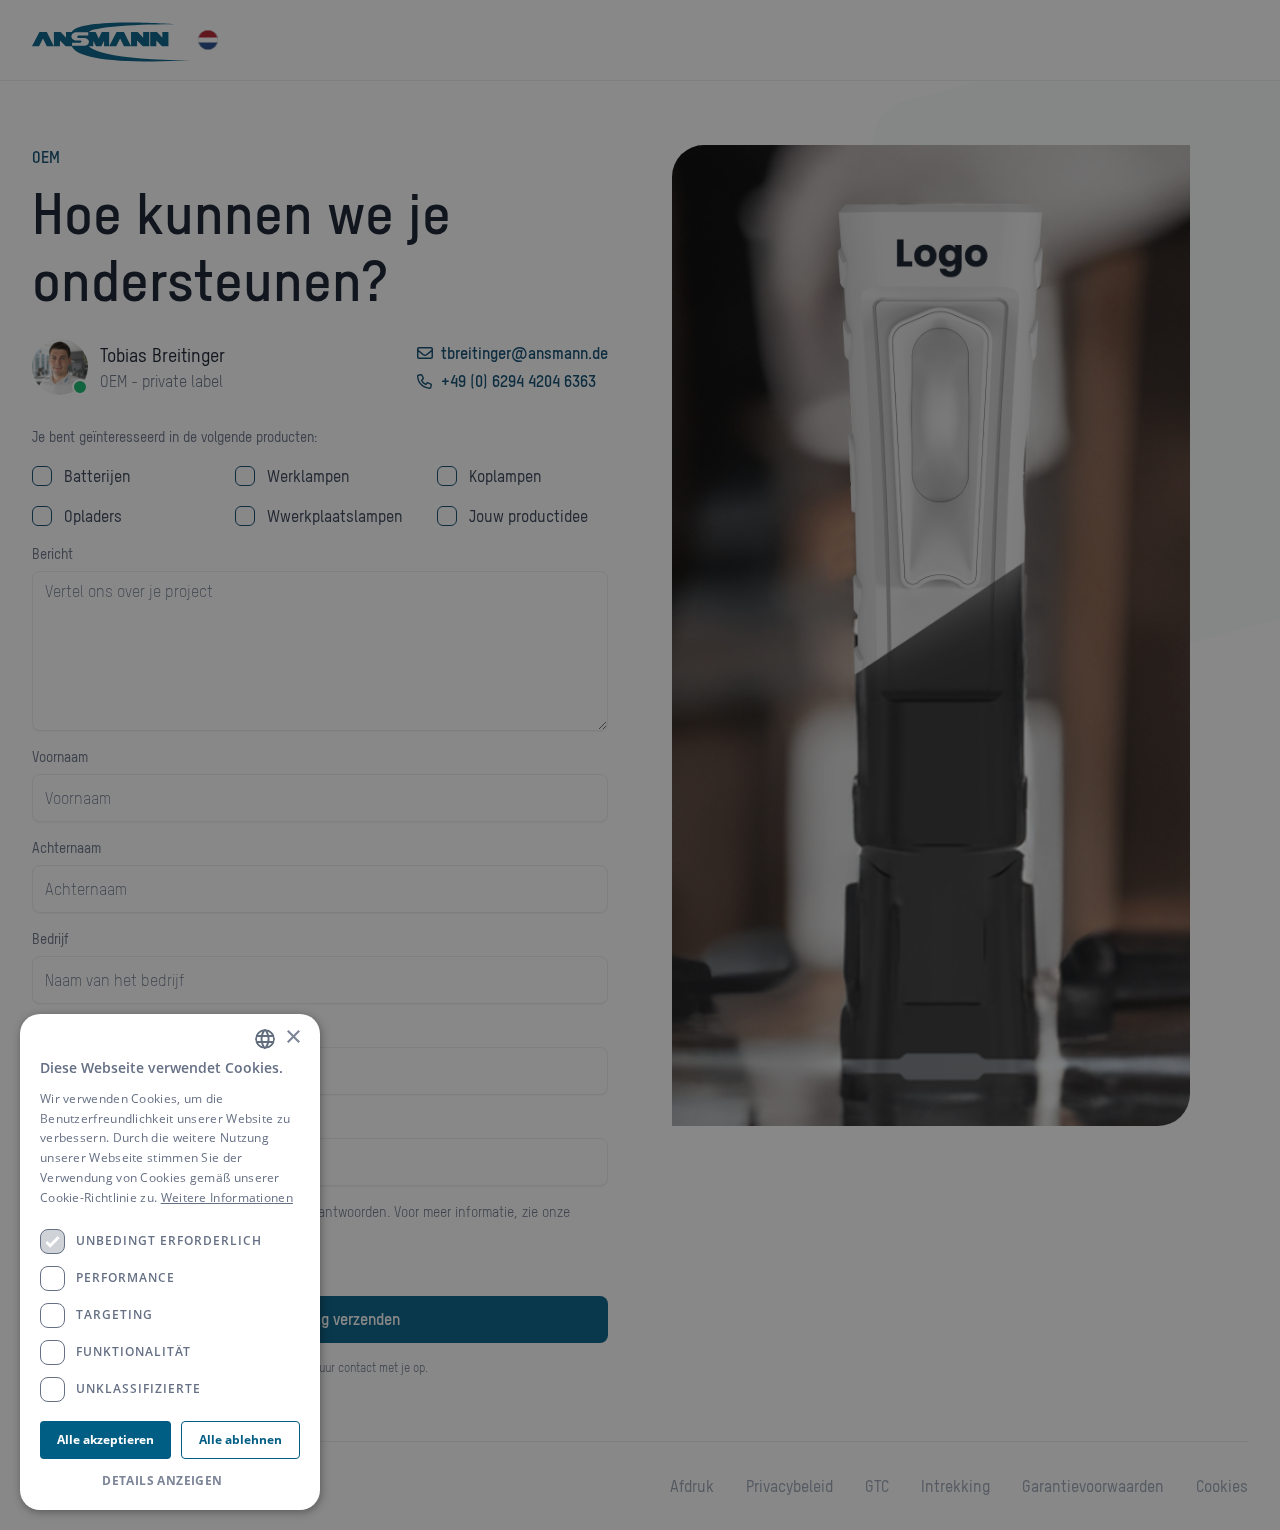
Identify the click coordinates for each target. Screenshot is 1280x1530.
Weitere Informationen (227, 1197)
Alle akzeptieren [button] (105, 1439)
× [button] (292, 1037)
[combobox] (265, 1039)
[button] (170, 1481)
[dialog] (170, 1262)
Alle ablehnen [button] (240, 1439)
